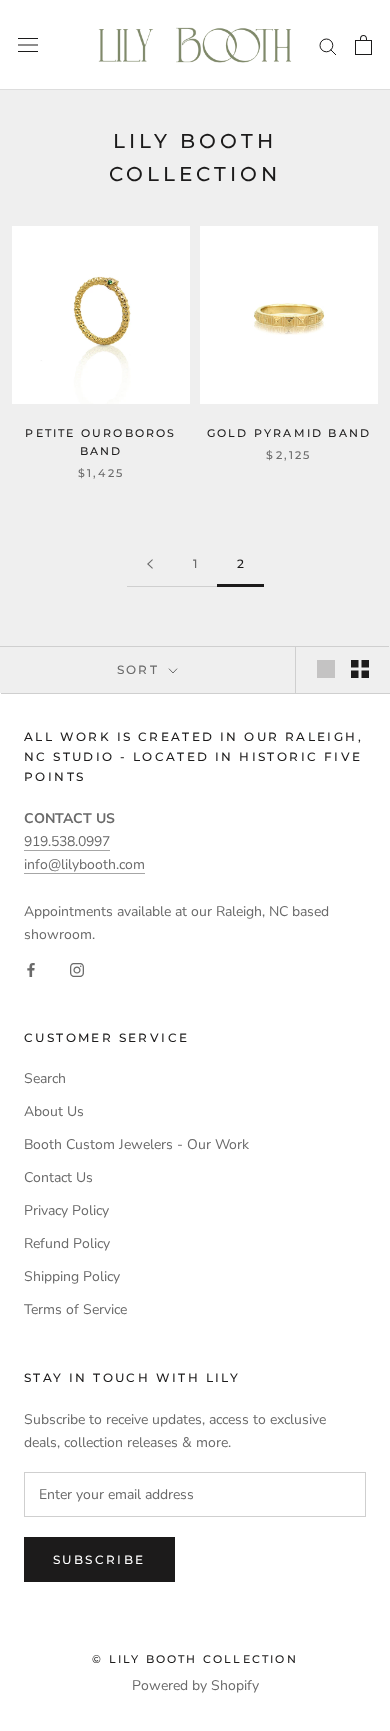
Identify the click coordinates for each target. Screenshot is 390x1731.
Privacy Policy (66, 1210)
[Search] (328, 45)
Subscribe (99, 1559)
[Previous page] (150, 564)
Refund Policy (67, 1243)
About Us (54, 1111)
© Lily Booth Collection (195, 1659)
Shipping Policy (72, 1276)
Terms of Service (75, 1309)
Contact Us (58, 1177)
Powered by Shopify (195, 1685)
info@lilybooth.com (84, 864)
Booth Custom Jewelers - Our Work (136, 1144)
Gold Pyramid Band (289, 433)
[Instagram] (77, 968)
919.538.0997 (67, 841)
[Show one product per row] (326, 669)
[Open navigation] (28, 45)
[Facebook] (31, 968)
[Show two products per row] (360, 669)
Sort (141, 669)
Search (45, 1078)
